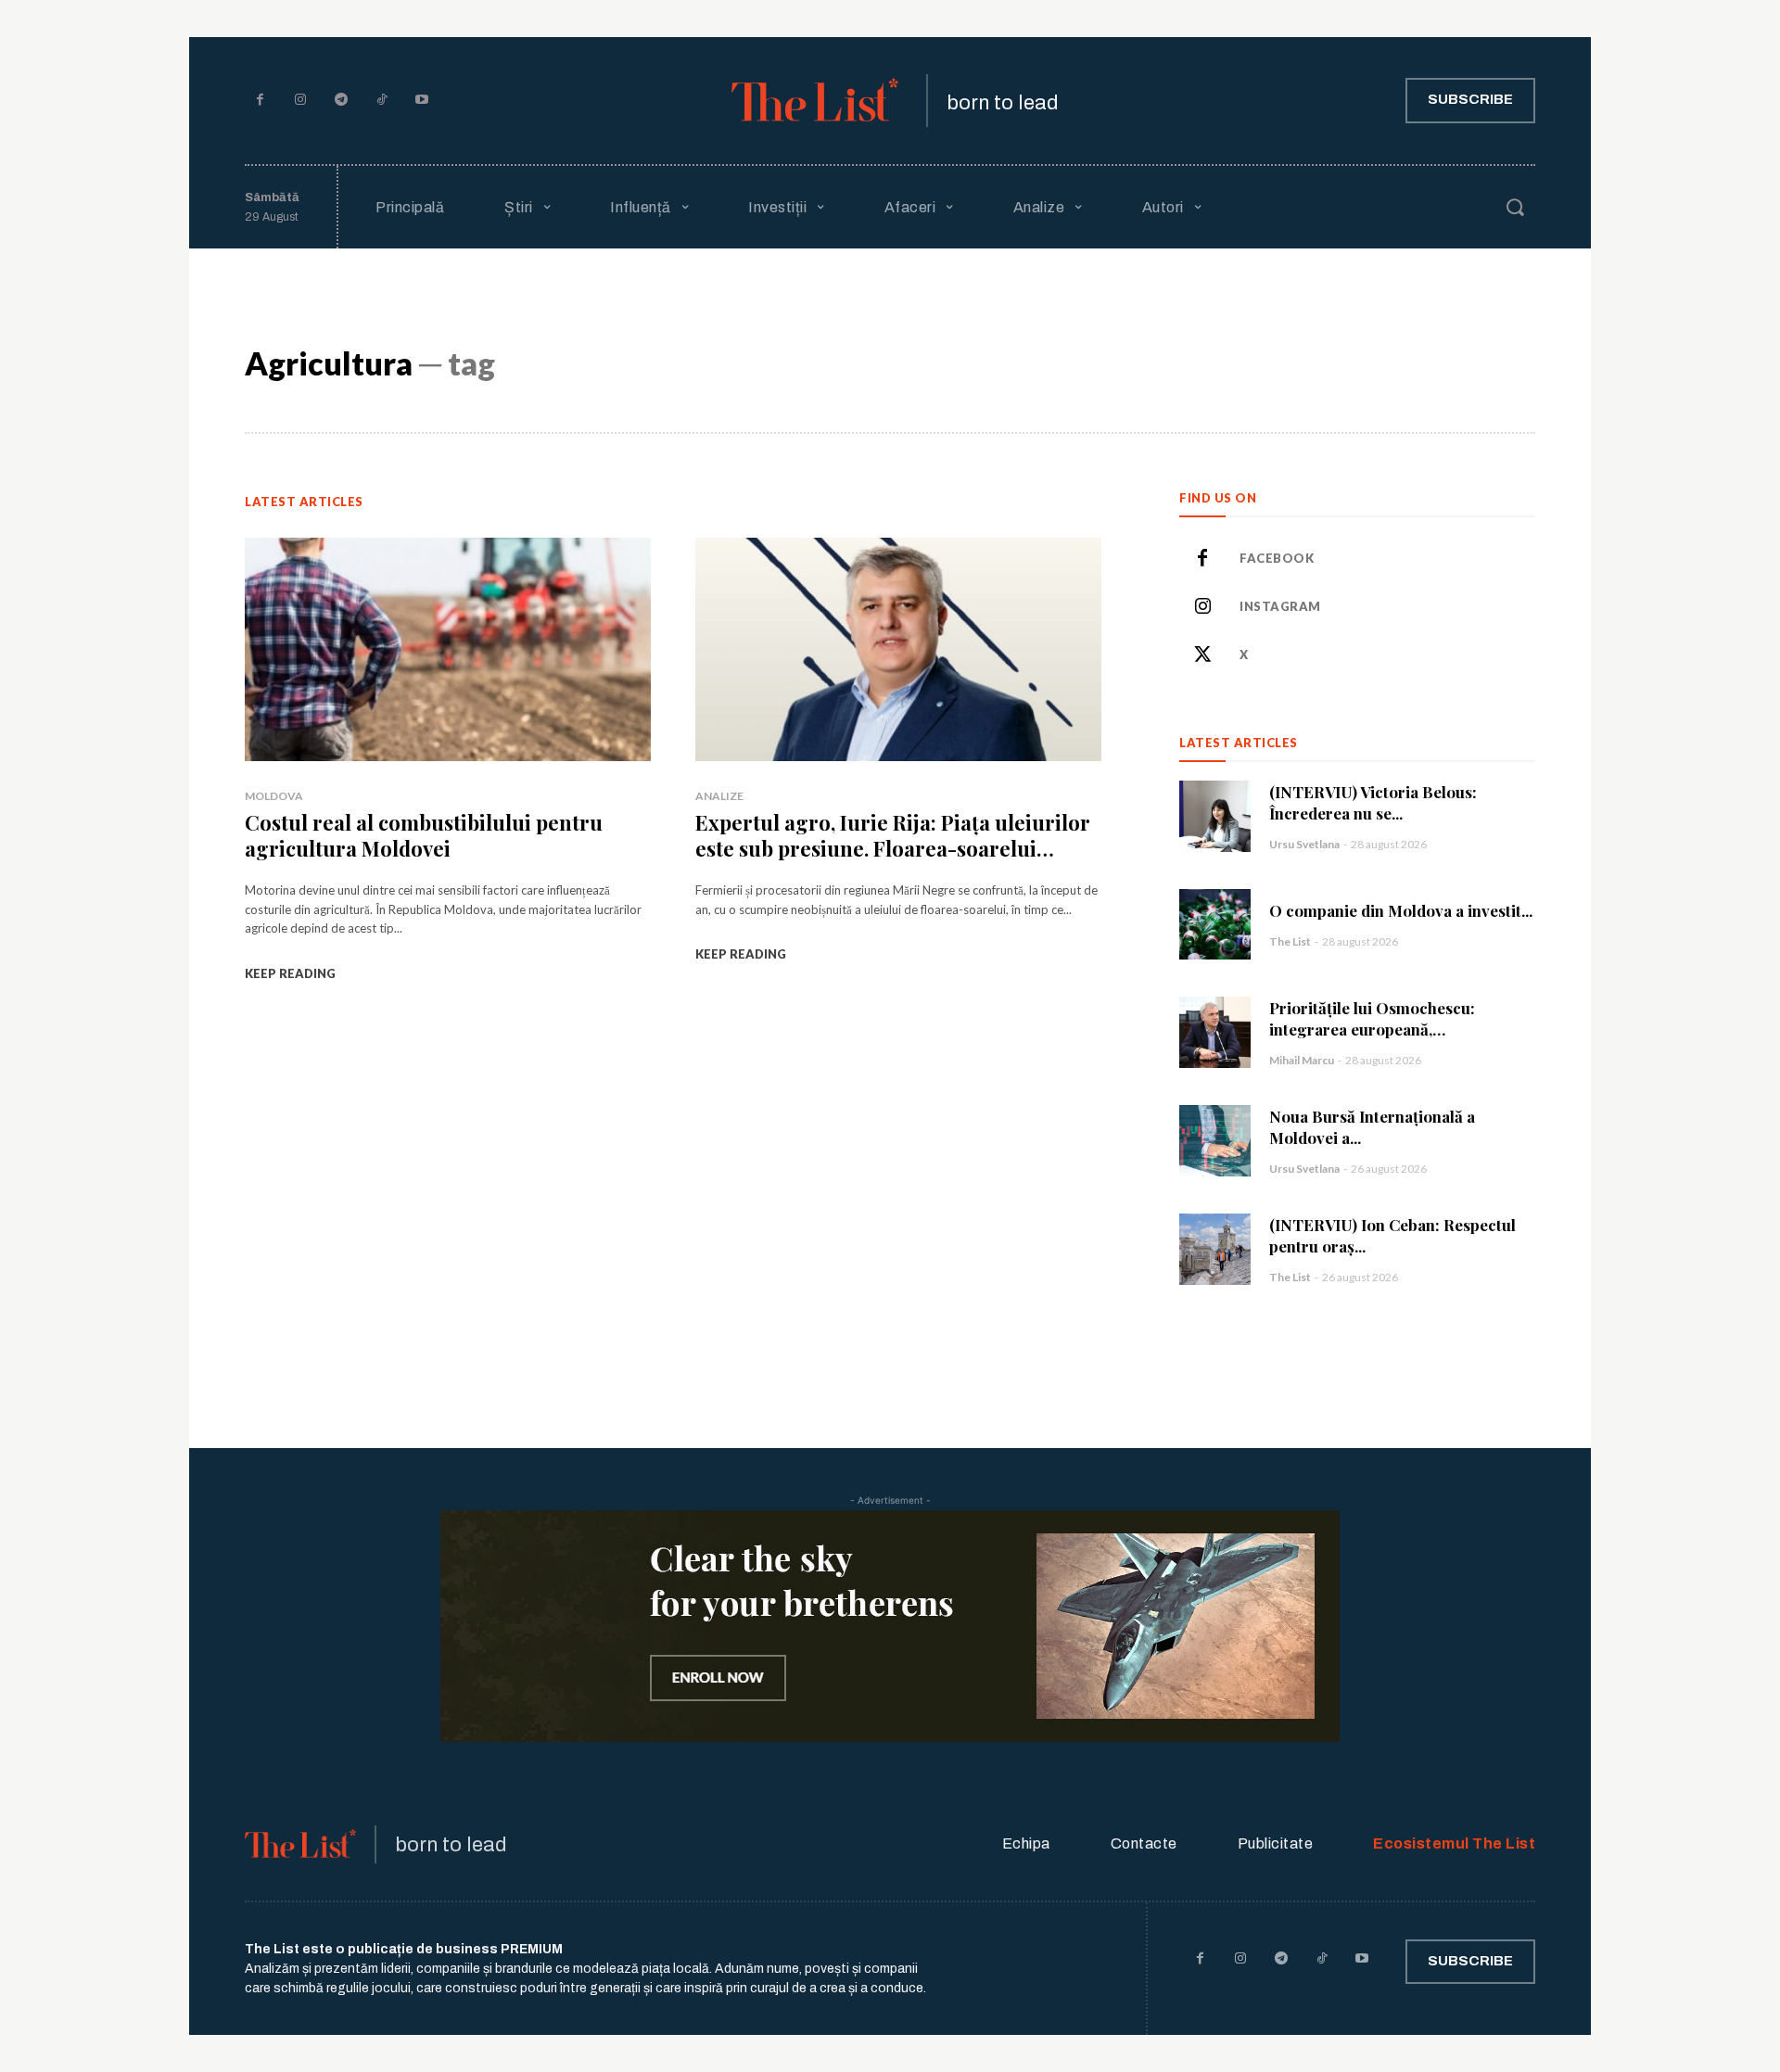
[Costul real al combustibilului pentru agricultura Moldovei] (448, 649)
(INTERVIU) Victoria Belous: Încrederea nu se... (1373, 802)
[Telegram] (341, 101)
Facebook (1277, 558)
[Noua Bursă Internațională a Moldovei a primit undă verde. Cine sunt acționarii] (1215, 1141)
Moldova (274, 796)
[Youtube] (422, 101)
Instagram (1280, 606)
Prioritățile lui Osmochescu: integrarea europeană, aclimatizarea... (1372, 1029)
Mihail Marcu (1302, 1060)
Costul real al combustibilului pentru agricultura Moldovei (424, 836)
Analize (719, 796)
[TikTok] (382, 101)
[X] (1202, 655)
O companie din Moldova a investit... (1401, 910)
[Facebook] (261, 101)
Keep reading (290, 973)
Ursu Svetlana (1304, 844)
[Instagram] (301, 101)
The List (1290, 941)
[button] (1515, 207)
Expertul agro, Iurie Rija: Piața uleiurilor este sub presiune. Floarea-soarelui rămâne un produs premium (893, 849)
